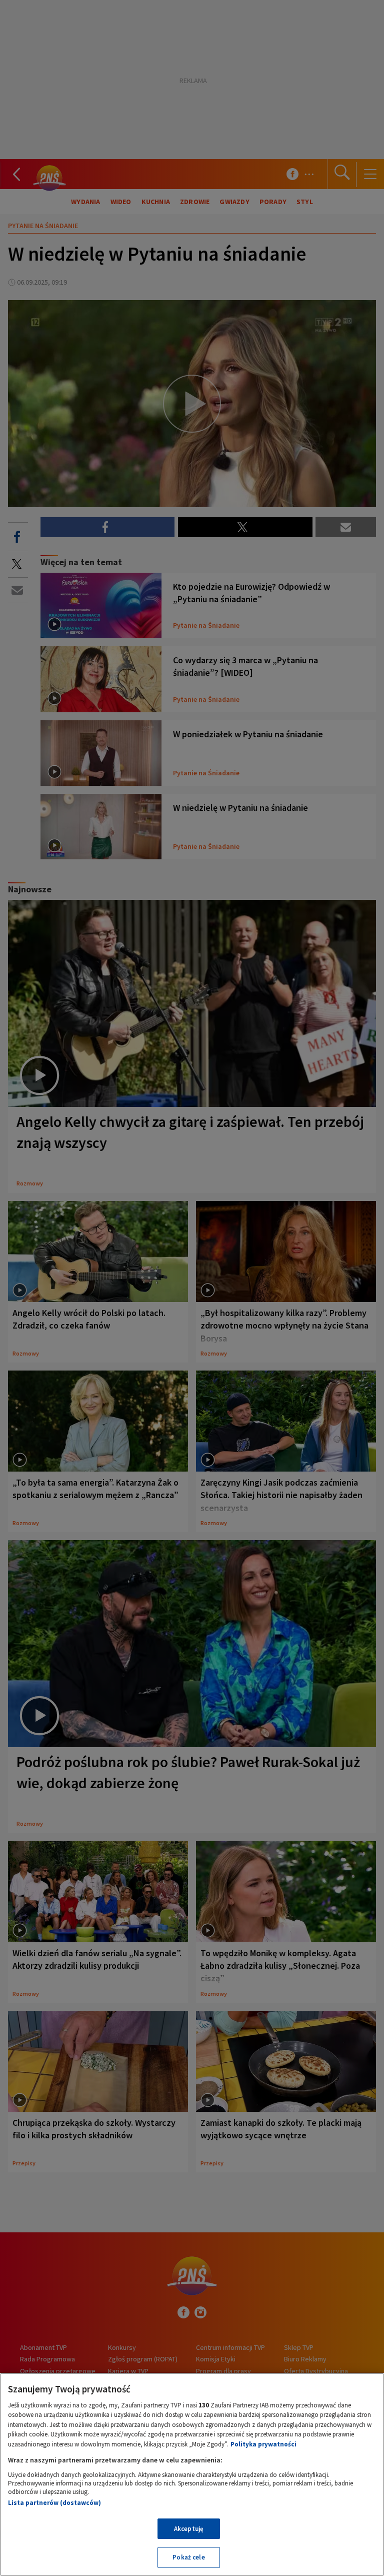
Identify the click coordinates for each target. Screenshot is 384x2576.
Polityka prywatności (263, 2444)
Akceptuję (189, 2529)
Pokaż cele (188, 2557)
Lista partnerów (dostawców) (54, 2503)
